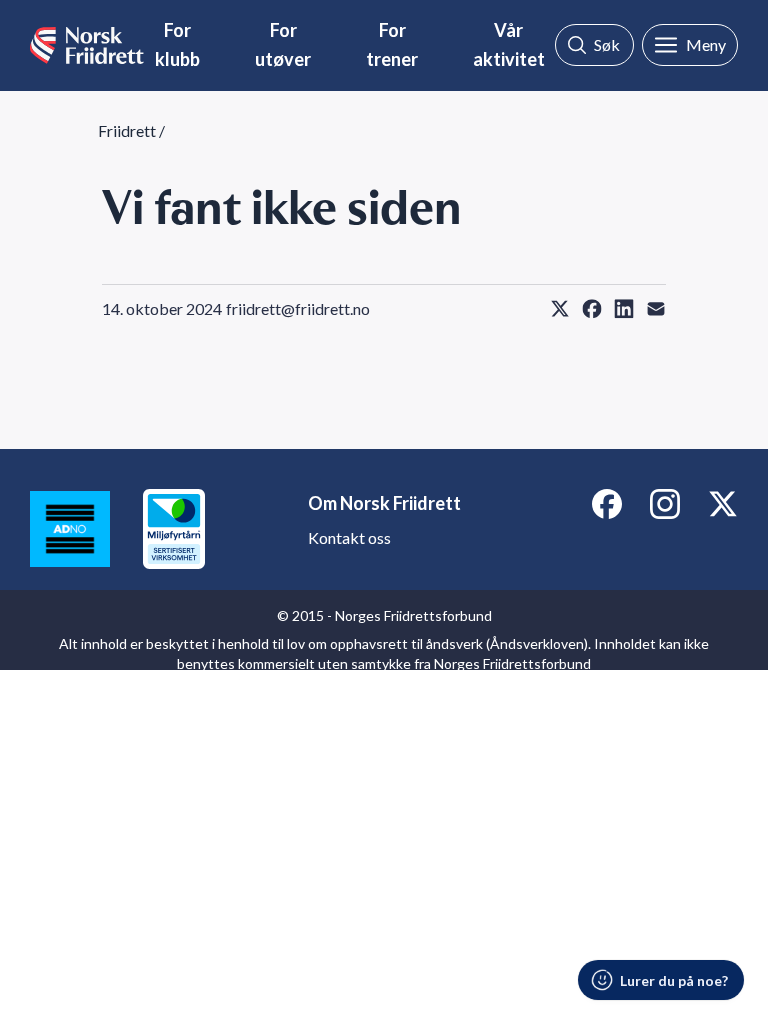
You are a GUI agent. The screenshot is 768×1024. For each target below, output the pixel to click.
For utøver (283, 44)
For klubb (177, 44)
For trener (392, 44)
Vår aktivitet (509, 44)
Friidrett (127, 130)
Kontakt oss (349, 537)
